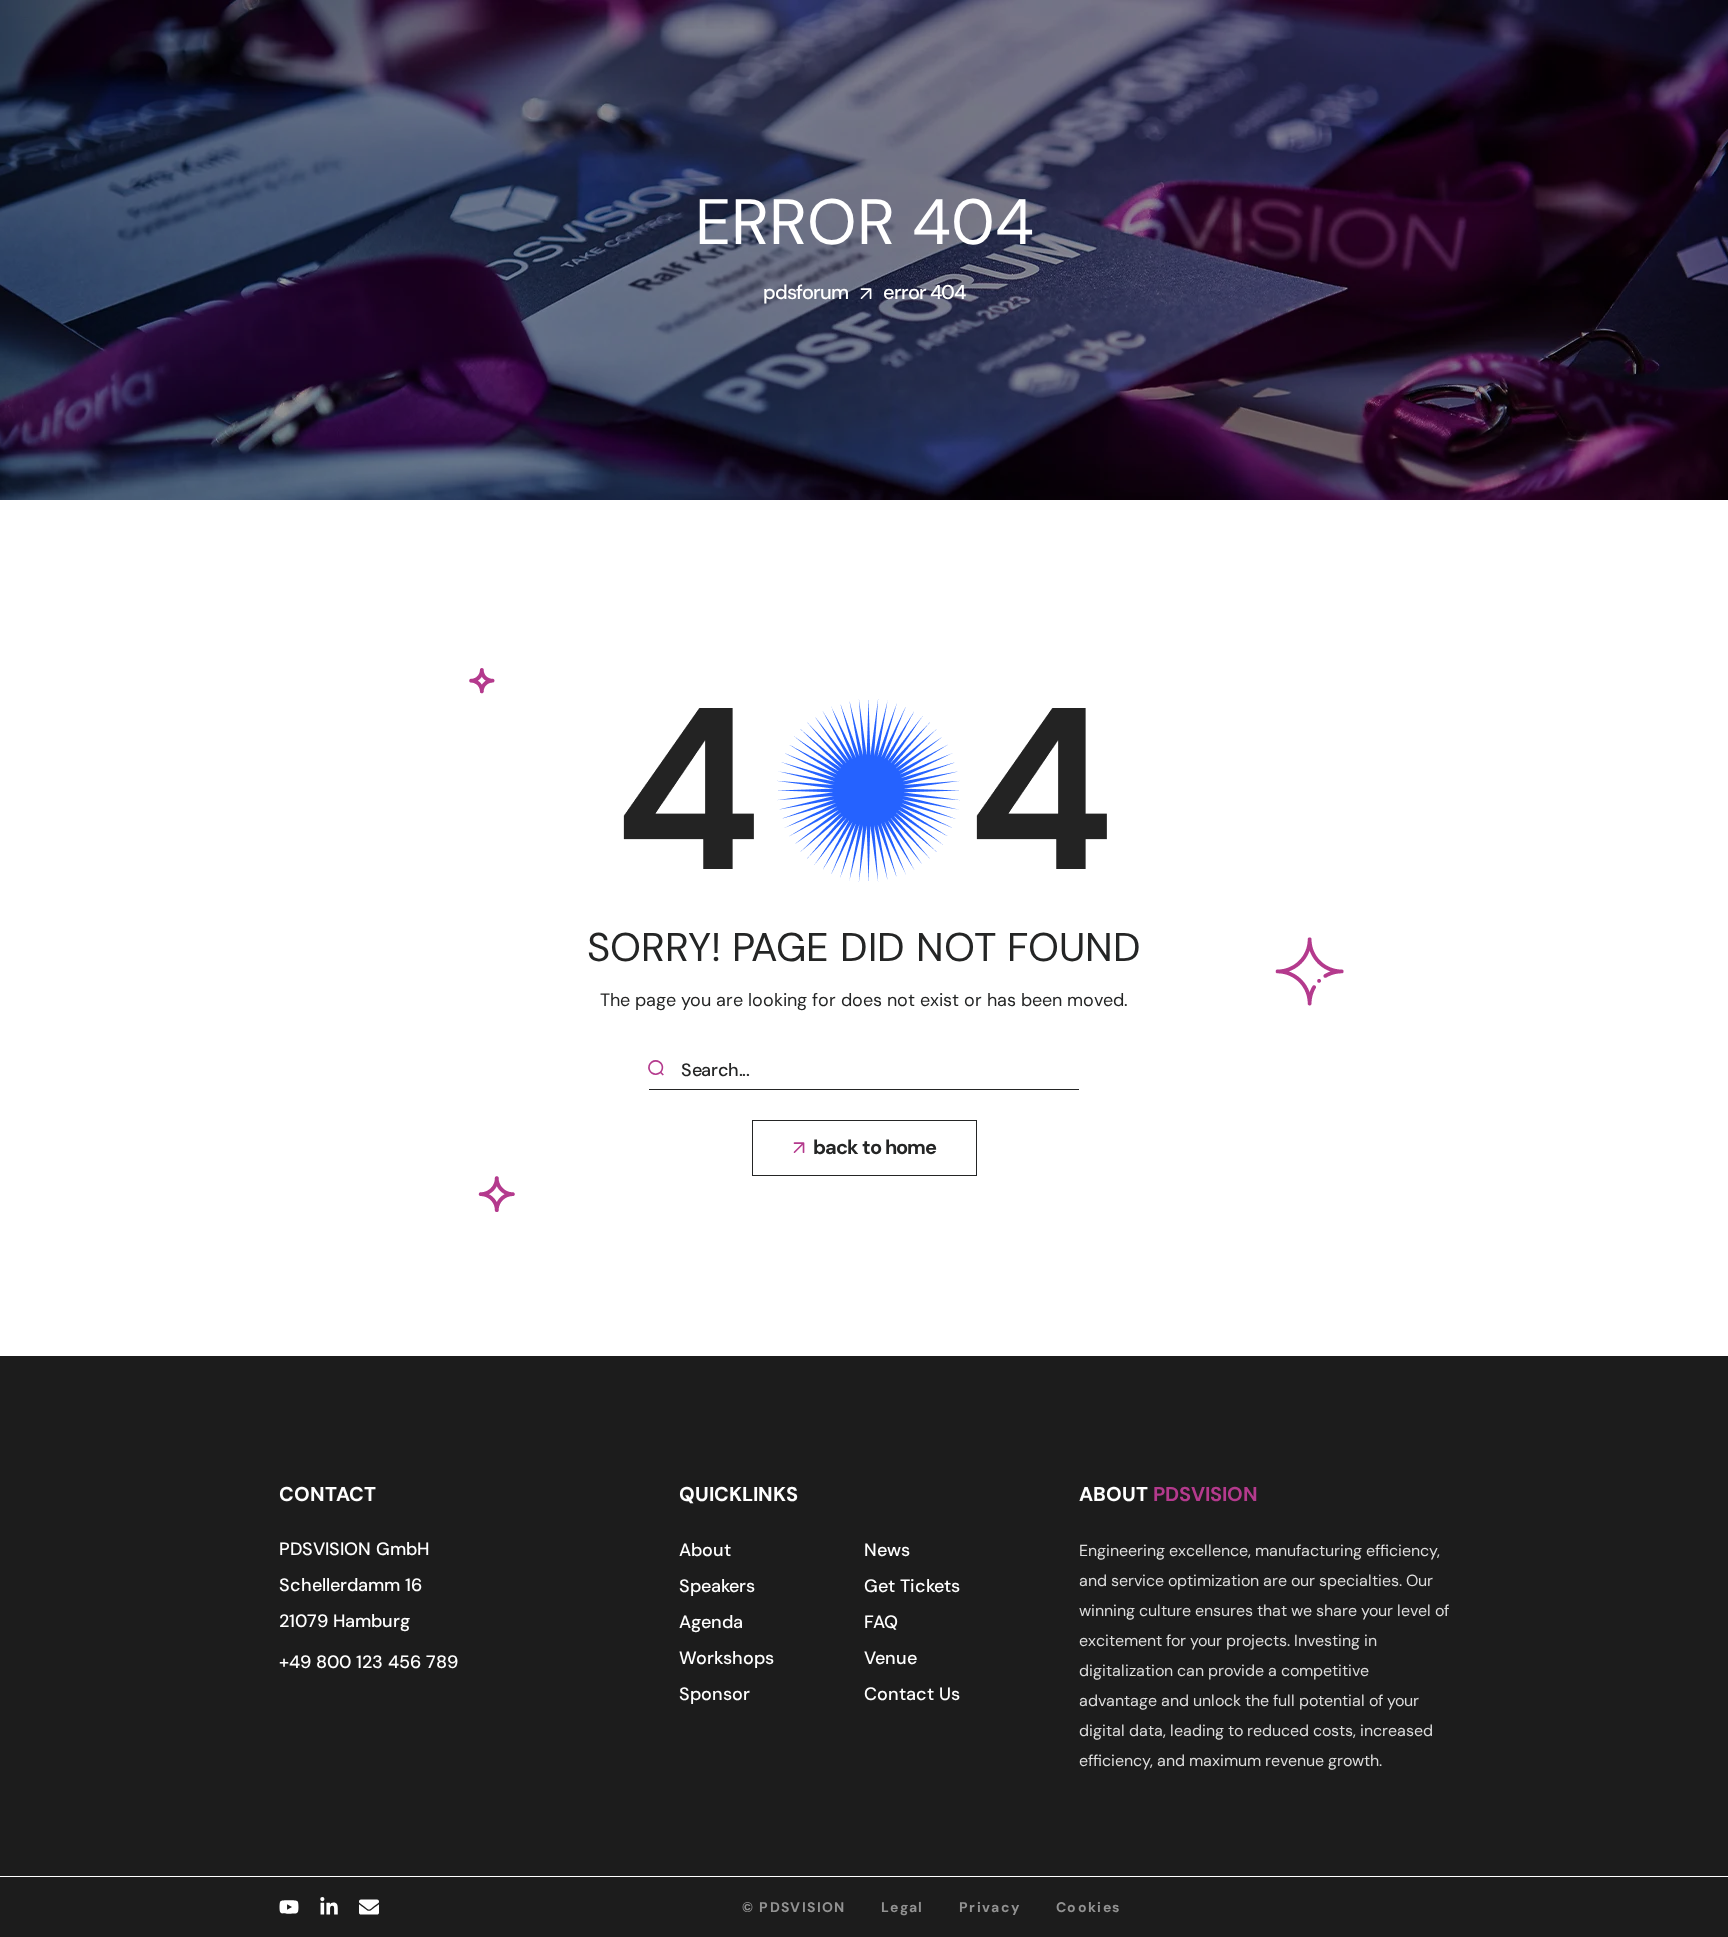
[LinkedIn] (329, 1907)
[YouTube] (289, 1907)
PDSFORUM (805, 292)
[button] (864, 1148)
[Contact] (369, 1907)
